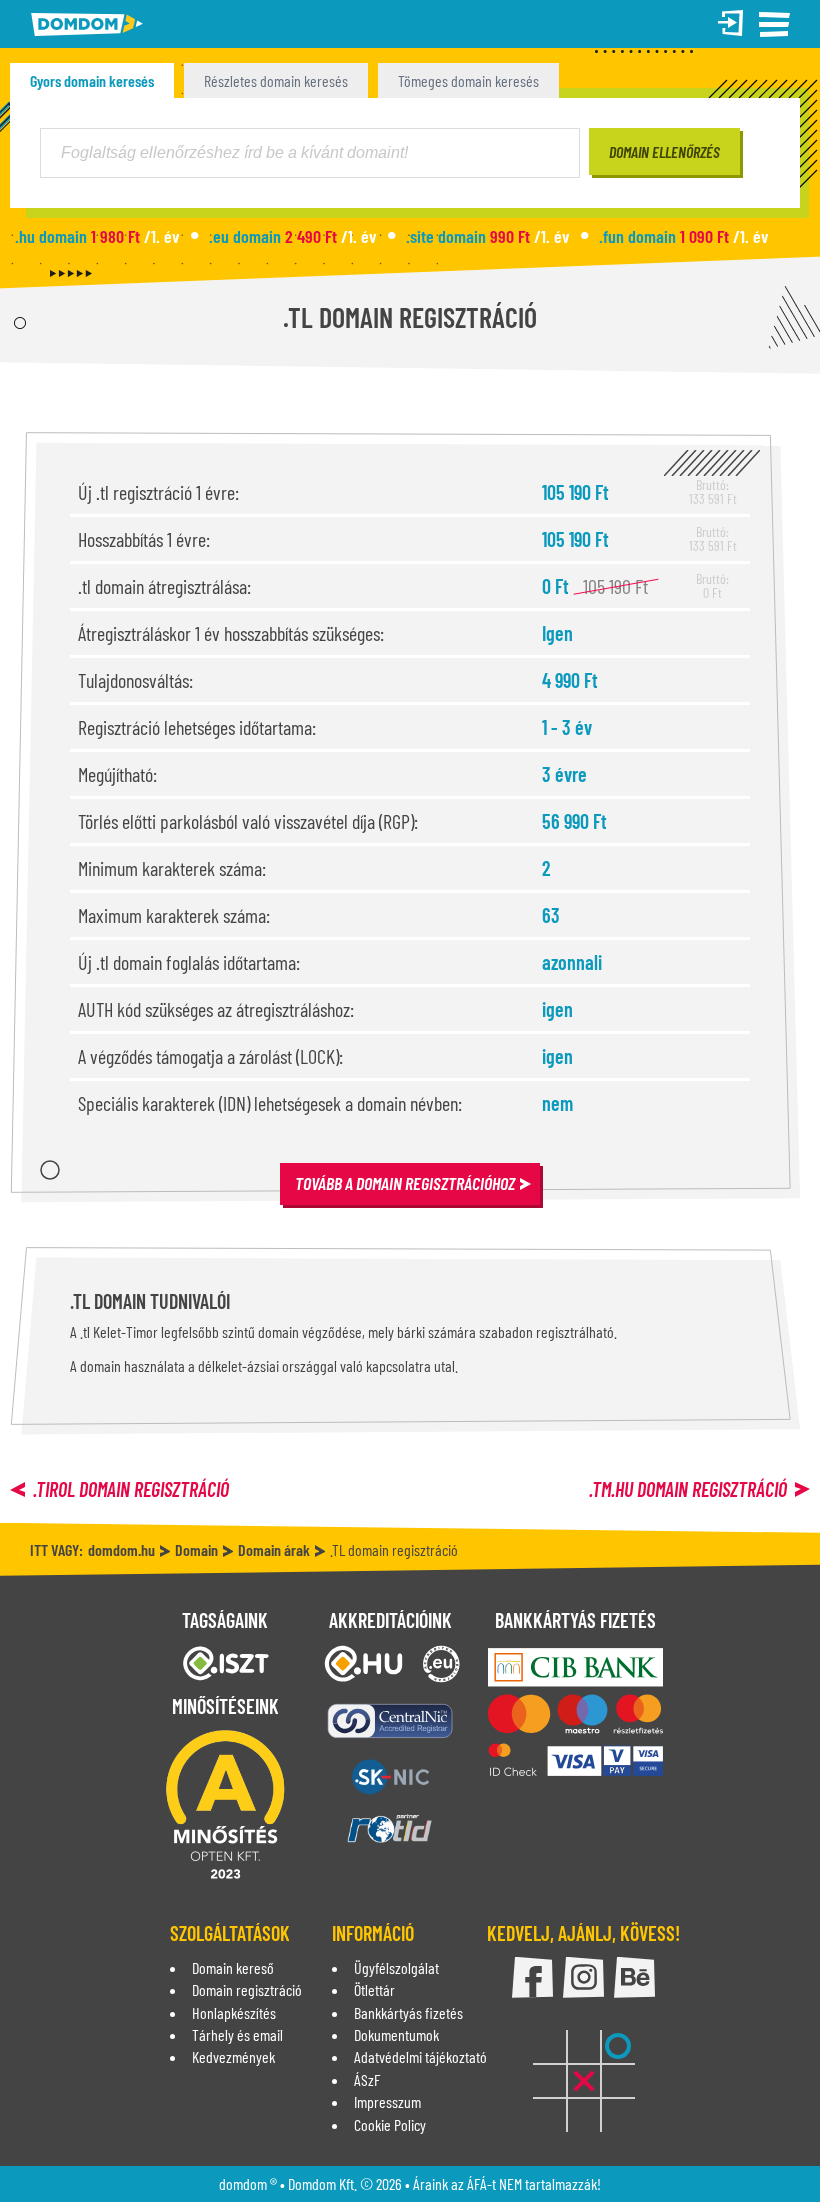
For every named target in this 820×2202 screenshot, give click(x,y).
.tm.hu (688, 1489)
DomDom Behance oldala (634, 1977)
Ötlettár (374, 1989)
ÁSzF (367, 2079)
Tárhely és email (237, 2034)
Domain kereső (233, 1967)
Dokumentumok (396, 2034)
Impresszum (387, 2101)
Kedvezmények (233, 2056)
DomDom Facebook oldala (532, 1977)
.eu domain (292, 236)
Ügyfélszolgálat (396, 1967)
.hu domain (97, 236)
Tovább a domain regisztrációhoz (405, 1183)
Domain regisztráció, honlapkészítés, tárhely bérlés (87, 24)
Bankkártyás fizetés (408, 2012)
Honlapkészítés (234, 2012)
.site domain (487, 236)
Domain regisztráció (247, 1989)
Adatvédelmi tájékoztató (420, 2056)
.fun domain (683, 236)
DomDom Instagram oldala (583, 1977)
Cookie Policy (390, 2124)
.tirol (131, 1489)
